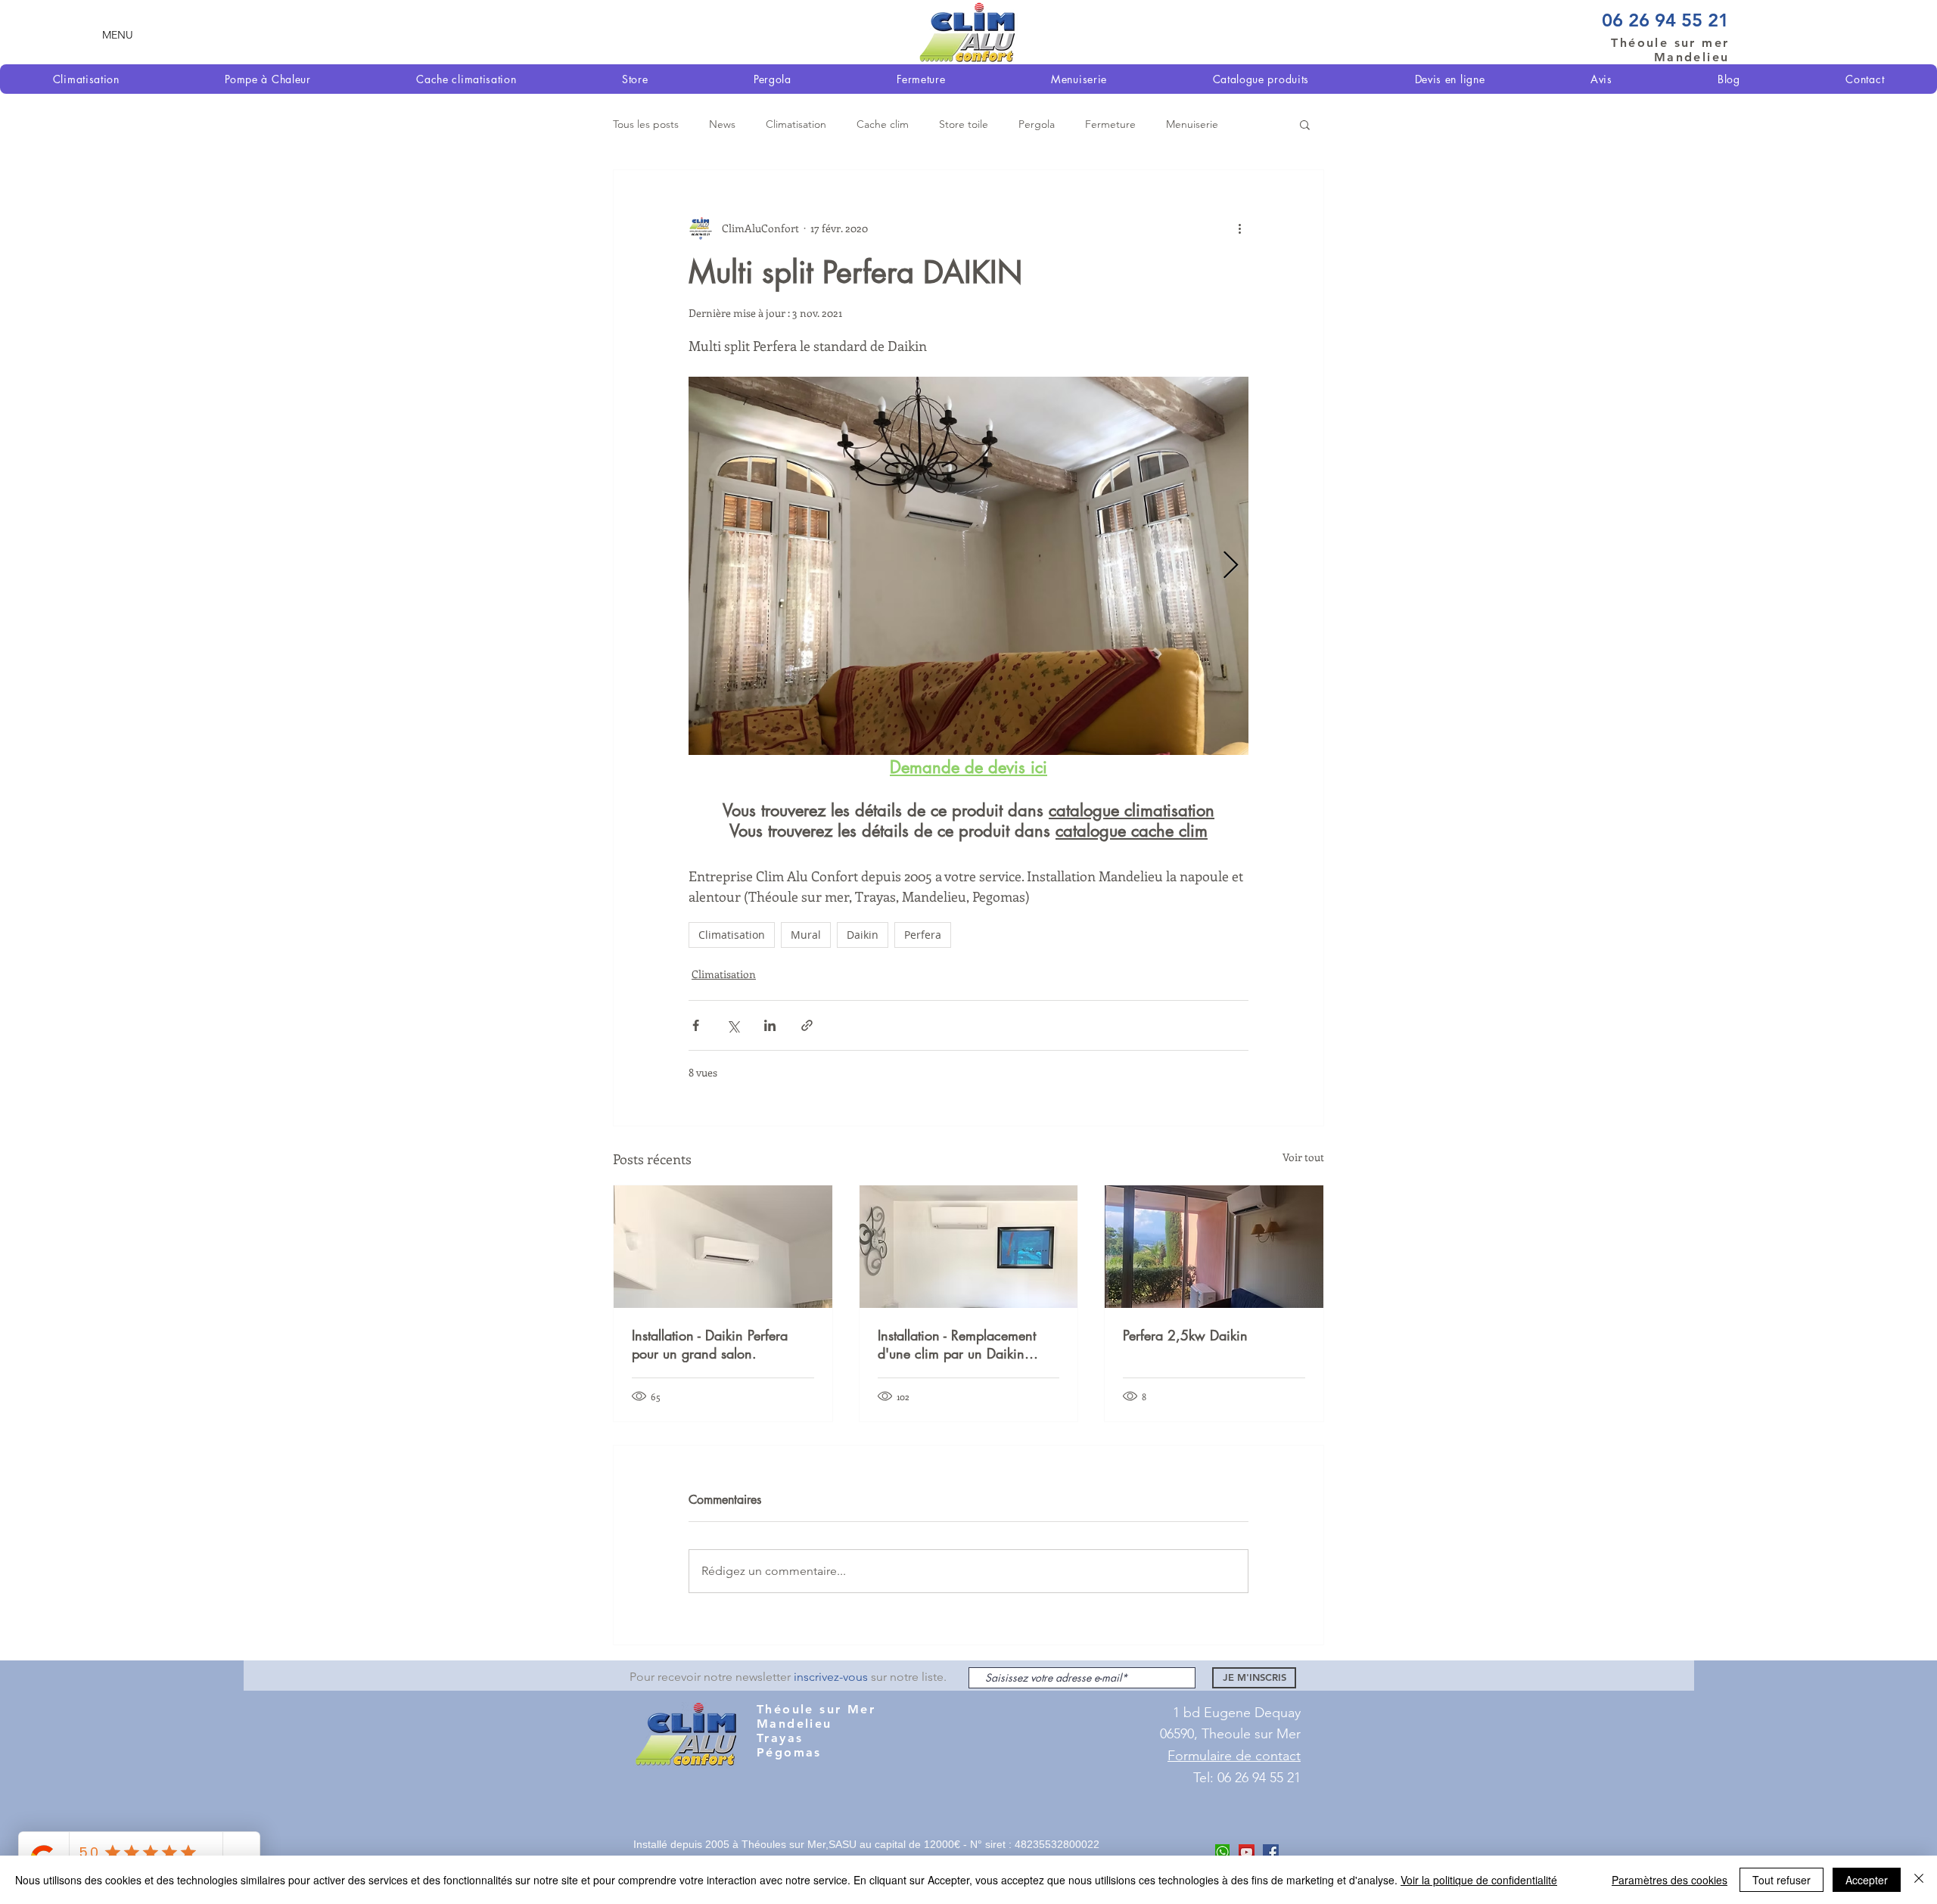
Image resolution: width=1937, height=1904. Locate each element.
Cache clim (883, 124)
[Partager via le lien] (807, 1025)
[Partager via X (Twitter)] (733, 1025)
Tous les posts (646, 124)
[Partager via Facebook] (696, 1025)
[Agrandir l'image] (968, 566)
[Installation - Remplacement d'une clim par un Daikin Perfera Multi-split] (969, 1247)
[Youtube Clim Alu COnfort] (1247, 1852)
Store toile (964, 124)
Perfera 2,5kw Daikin (1185, 1335)
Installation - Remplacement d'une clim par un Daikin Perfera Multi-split (957, 1344)
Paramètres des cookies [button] (1670, 1880)
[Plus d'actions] (1239, 228)
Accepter (1867, 1880)
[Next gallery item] (1231, 566)
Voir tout (1303, 1157)
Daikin (863, 935)
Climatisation (796, 124)
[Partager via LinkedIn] (770, 1025)
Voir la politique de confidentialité (1479, 1880)
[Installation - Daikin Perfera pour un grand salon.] (723, 1247)
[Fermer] (1919, 1880)
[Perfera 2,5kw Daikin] (1214, 1247)
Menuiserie (1192, 124)
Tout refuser (1782, 1880)
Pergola (1037, 124)
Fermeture (1110, 124)
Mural (806, 935)
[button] (118, 34)
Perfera (923, 935)
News (722, 124)
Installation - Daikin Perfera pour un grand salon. (710, 1344)
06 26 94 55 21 (1665, 20)
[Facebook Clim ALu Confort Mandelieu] (1271, 1852)
